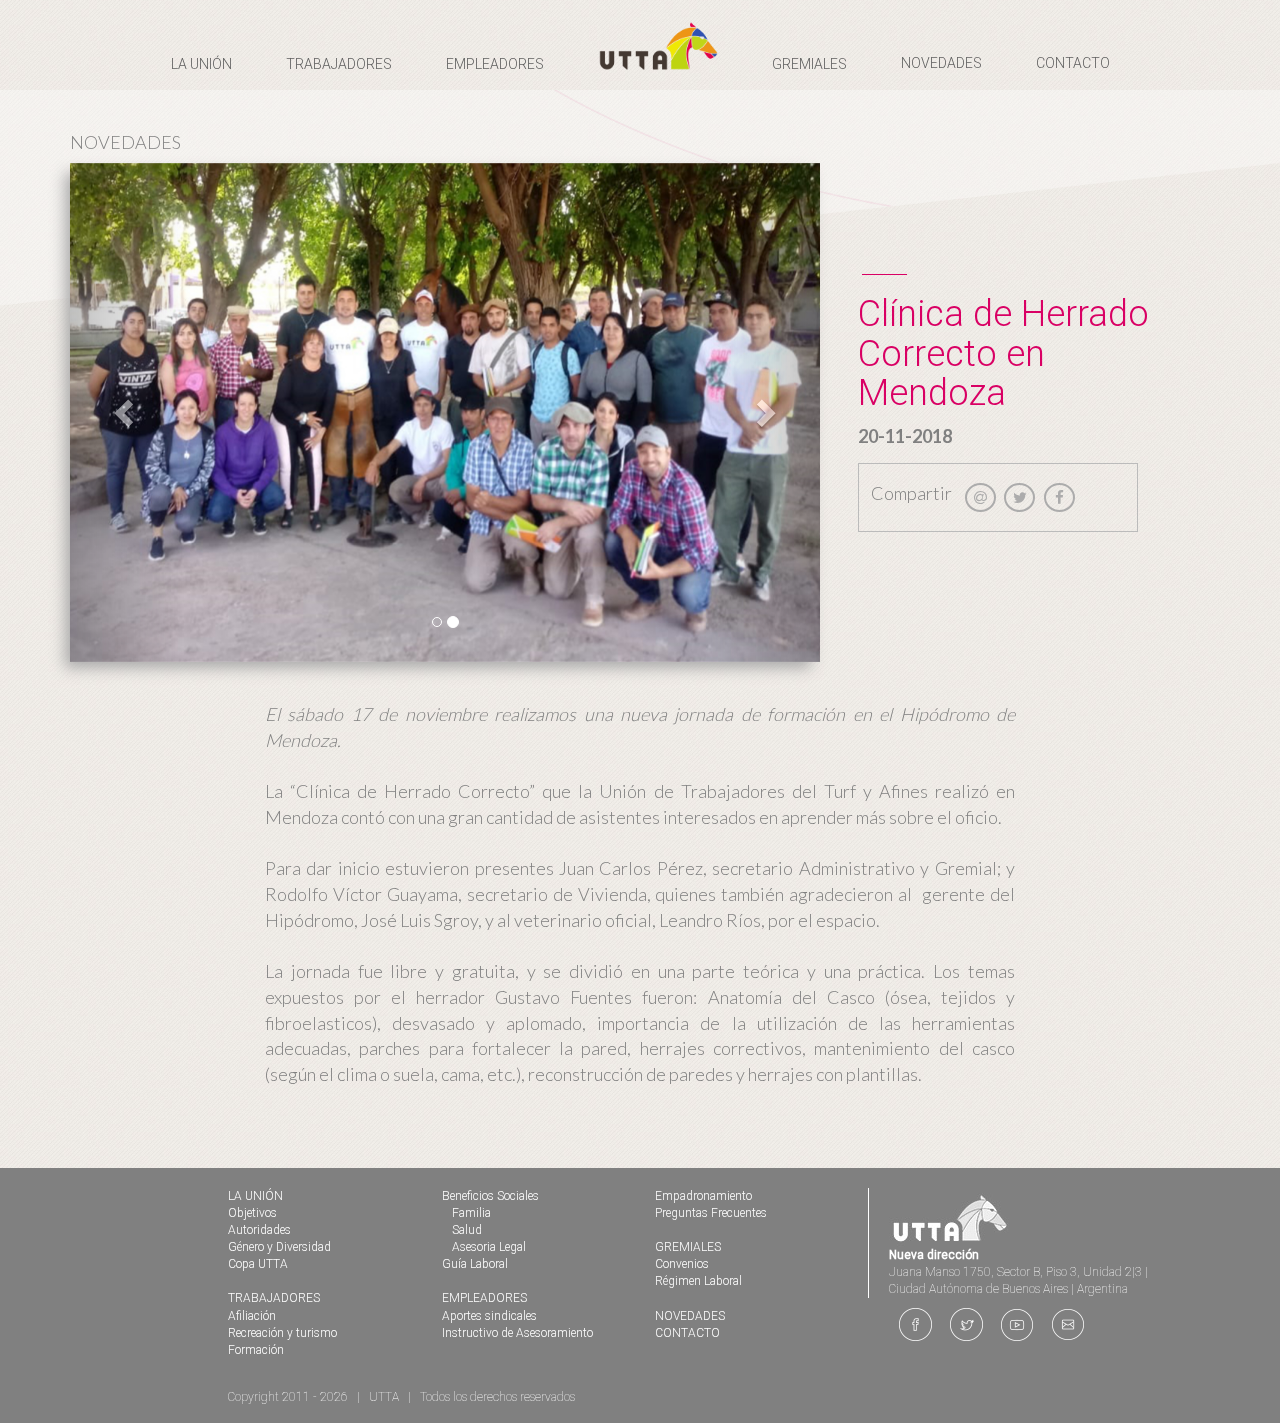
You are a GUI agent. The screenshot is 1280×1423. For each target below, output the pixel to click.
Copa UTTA (258, 1264)
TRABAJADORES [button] (339, 64)
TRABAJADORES (274, 1298)
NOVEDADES (941, 63)
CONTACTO (1073, 63)
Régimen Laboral (698, 1281)
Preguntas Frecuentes (711, 1213)
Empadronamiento (703, 1196)
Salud (467, 1230)
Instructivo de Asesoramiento (517, 1333)
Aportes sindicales (489, 1316)
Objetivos (252, 1213)
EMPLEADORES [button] (495, 64)
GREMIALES (688, 1247)
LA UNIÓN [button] (201, 64)
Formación (256, 1350)
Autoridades (259, 1230)
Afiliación (252, 1316)
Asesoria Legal (489, 1247)
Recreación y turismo (282, 1333)
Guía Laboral (475, 1264)
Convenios (682, 1264)
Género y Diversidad (279, 1247)
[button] (126, 413)
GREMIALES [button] (809, 64)
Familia (471, 1213)
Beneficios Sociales (490, 1196)
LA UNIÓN (255, 1196)
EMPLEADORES (484, 1298)
